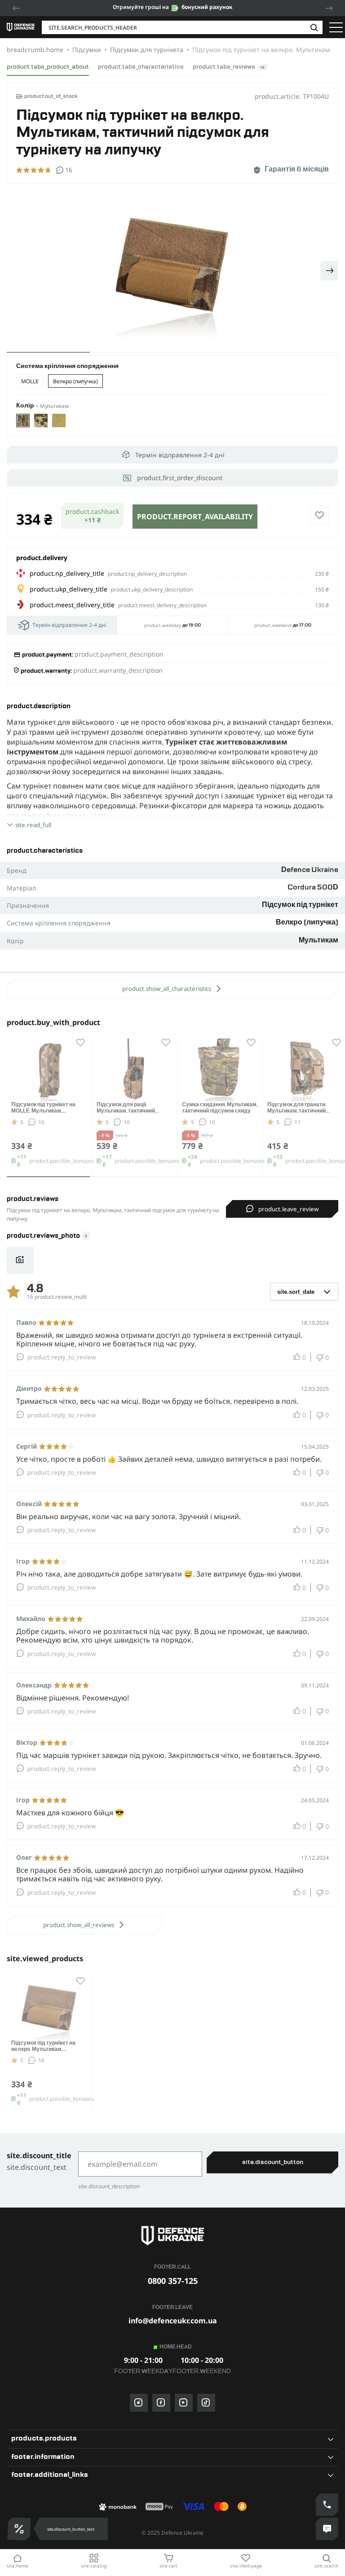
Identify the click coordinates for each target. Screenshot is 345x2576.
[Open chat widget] (327, 2529)
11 (297, 1122)
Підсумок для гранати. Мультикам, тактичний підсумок (297, 1111)
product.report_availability (195, 517)
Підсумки (87, 50)
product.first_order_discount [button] (180, 478)
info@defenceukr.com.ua (173, 2321)
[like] (319, 516)
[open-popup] (17, 2529)
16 (41, 1122)
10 (127, 1122)
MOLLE (30, 381)
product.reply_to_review (62, 1357)
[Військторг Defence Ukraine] (172, 2236)
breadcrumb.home (35, 50)
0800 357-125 (173, 2281)
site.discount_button (273, 2162)
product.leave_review (288, 1209)
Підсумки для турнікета (147, 50)
